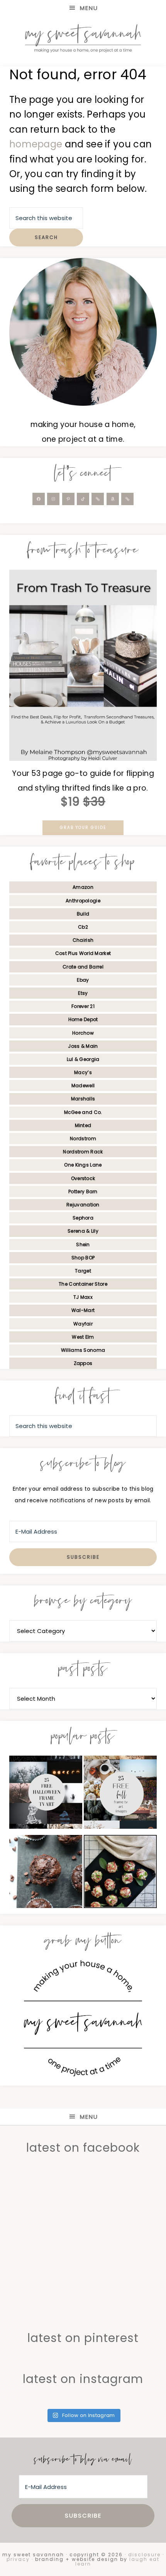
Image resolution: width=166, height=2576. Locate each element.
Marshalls (83, 1099)
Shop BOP (83, 1258)
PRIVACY (18, 2559)
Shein (83, 1244)
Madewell (83, 1086)
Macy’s (83, 1072)
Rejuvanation (83, 1205)
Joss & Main (83, 1046)
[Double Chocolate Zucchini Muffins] (46, 1874)
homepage (36, 144)
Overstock (83, 1178)
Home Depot (83, 1019)
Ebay (83, 980)
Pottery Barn (83, 1191)
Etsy (83, 993)
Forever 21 (83, 1006)
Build (83, 914)
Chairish (83, 940)
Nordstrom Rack (83, 1152)
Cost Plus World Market (83, 953)
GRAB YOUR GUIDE (83, 828)
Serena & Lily (83, 1231)
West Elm (83, 1337)
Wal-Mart (83, 1310)
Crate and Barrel (83, 967)
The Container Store (83, 1284)
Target (83, 1271)
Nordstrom (83, 1139)
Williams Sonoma (83, 1350)
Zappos (83, 1363)
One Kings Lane (83, 1165)
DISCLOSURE (144, 2555)
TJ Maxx (83, 1297)
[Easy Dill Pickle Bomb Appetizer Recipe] (120, 1874)
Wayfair (83, 1324)
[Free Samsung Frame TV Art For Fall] (120, 1794)
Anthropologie (83, 901)
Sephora (83, 1218)
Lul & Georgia (83, 1059)
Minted (83, 1125)
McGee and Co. (83, 1112)
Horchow (83, 1033)
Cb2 (83, 927)
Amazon (83, 887)
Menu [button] (89, 8)
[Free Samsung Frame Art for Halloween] (46, 1794)
